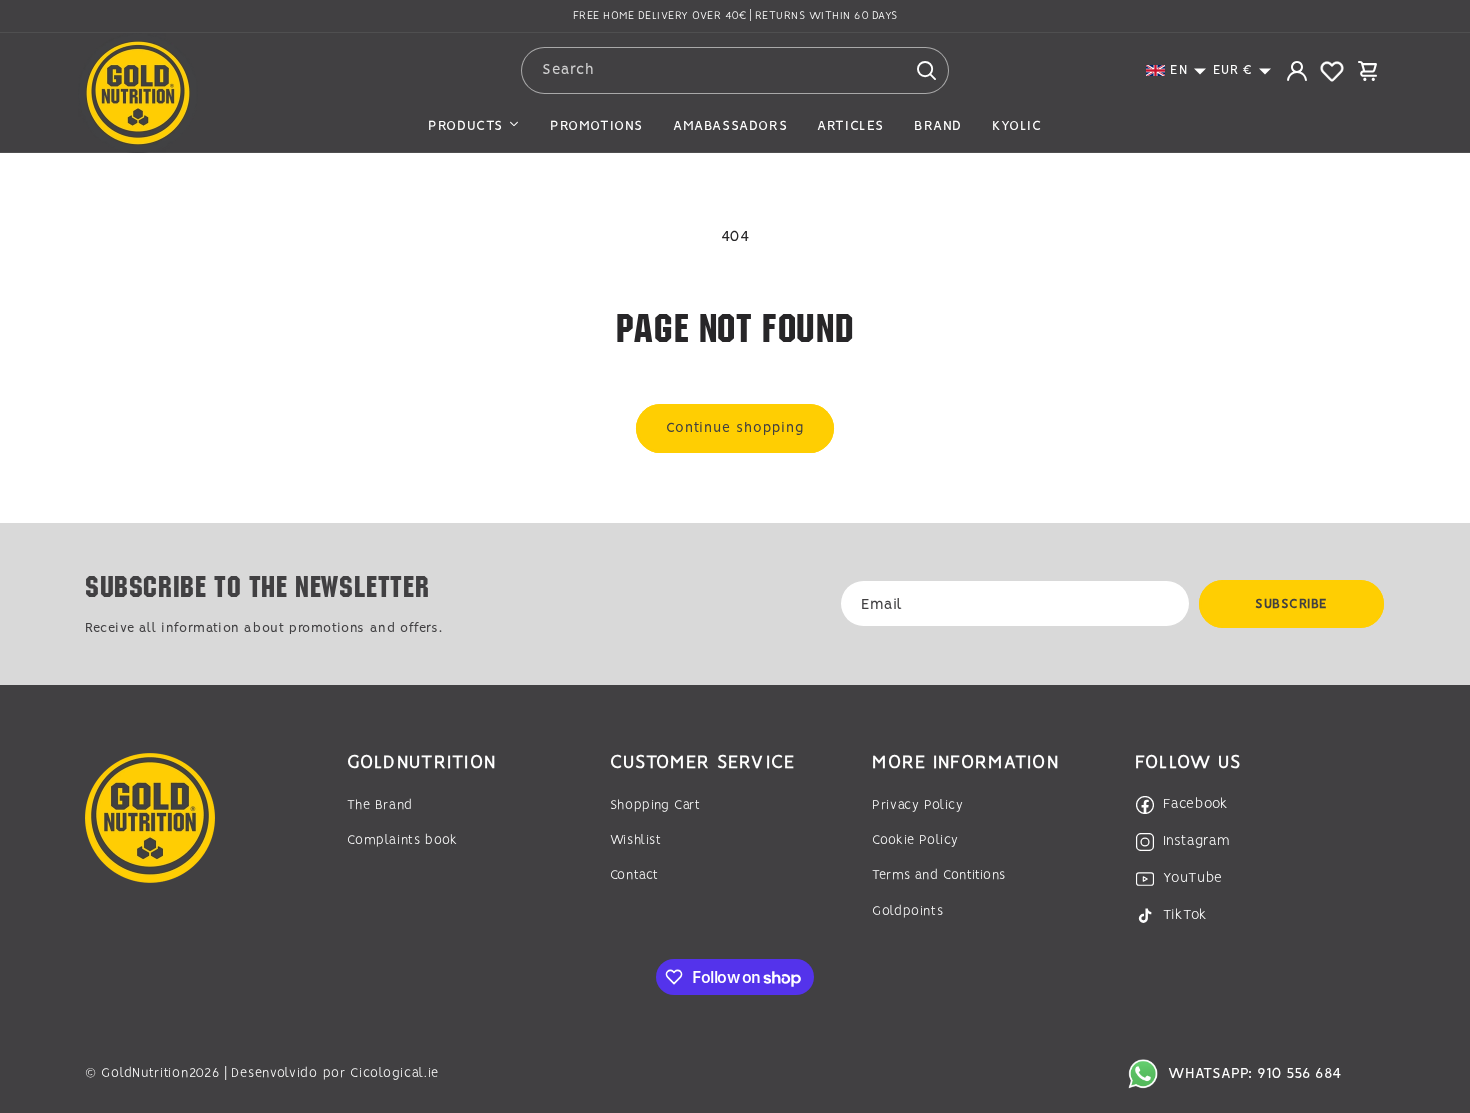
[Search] (926, 70)
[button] (1176, 70)
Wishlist (636, 840)
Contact (634, 875)
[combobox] (735, 70)
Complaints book (402, 840)
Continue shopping (735, 428)
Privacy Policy (917, 805)
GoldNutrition (144, 1073)
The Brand (379, 805)
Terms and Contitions (938, 875)
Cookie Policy (915, 840)
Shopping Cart (655, 805)
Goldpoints (907, 911)
